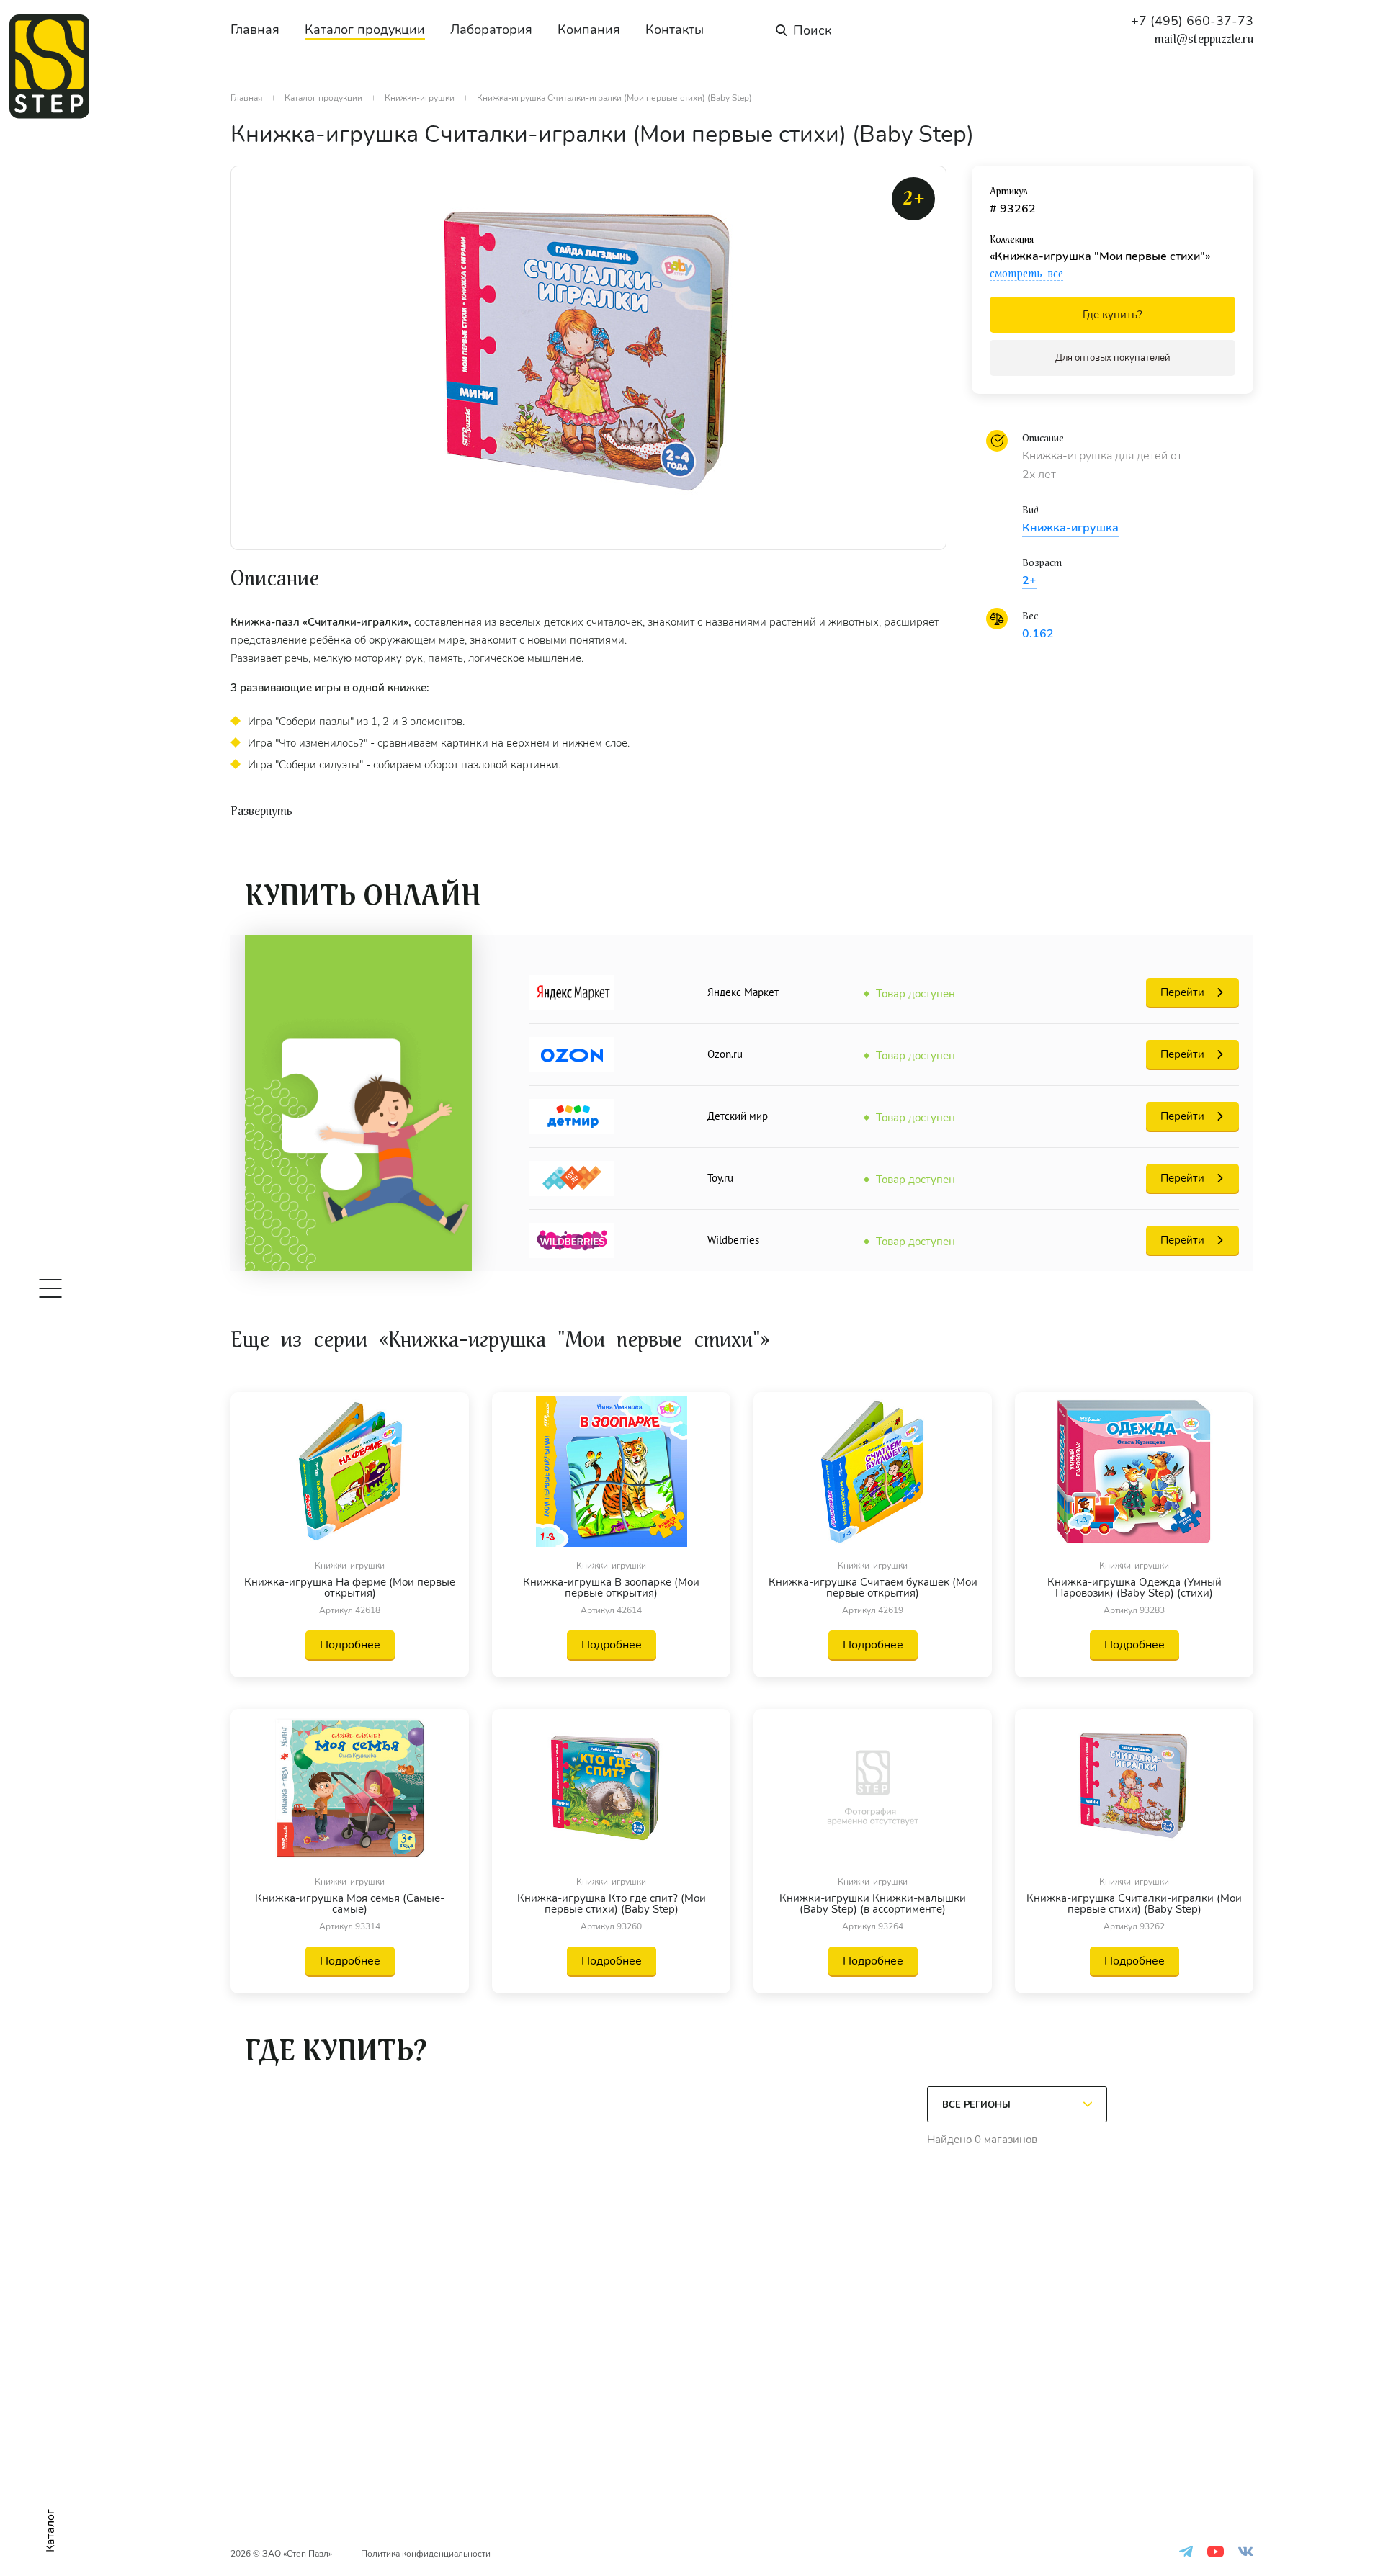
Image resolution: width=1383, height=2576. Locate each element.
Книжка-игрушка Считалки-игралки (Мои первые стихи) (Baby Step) (1134, 1904)
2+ (1029, 580)
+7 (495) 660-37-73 (1192, 21)
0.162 (1038, 634)
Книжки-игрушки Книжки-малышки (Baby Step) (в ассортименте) (873, 1904)
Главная (255, 30)
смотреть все (1026, 274)
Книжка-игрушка (1070, 528)
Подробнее (350, 1645)
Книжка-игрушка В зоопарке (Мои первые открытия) (611, 1588)
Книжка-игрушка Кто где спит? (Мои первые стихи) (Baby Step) (612, 1904)
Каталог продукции (365, 30)
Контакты (675, 30)
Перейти (1182, 992)
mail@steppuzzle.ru (1204, 40)
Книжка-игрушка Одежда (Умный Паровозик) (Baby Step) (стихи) (1134, 1588)
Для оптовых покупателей (1113, 358)
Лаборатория (491, 30)
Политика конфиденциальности (426, 2554)
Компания (589, 30)
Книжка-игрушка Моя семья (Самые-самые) (350, 1904)
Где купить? (1113, 315)
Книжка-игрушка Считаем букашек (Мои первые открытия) (873, 1588)
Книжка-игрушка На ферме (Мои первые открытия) (350, 1588)
